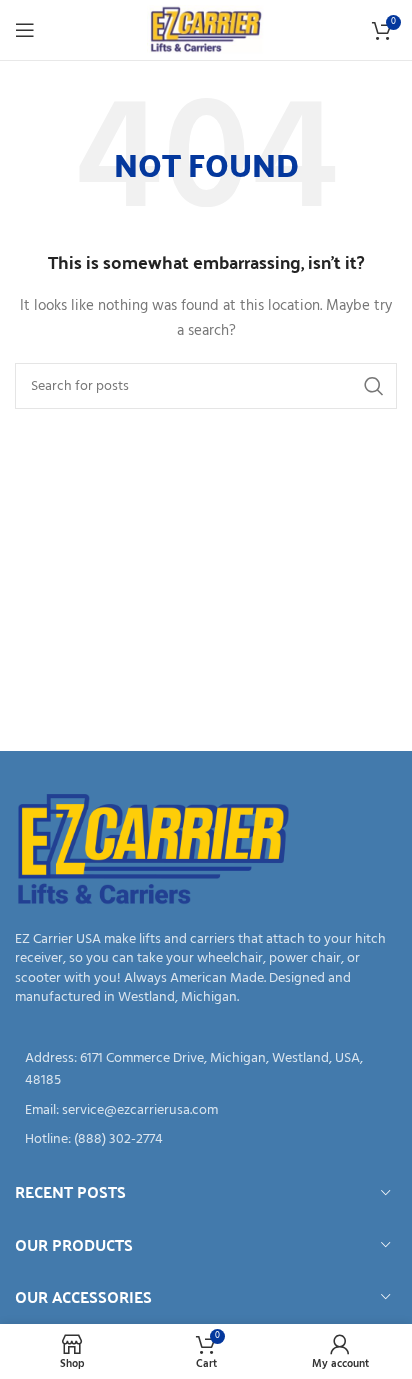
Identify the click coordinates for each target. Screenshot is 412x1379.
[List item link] (206, 1111)
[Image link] (153, 850)
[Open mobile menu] (25, 30)
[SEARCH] (374, 386)
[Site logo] (205, 30)
